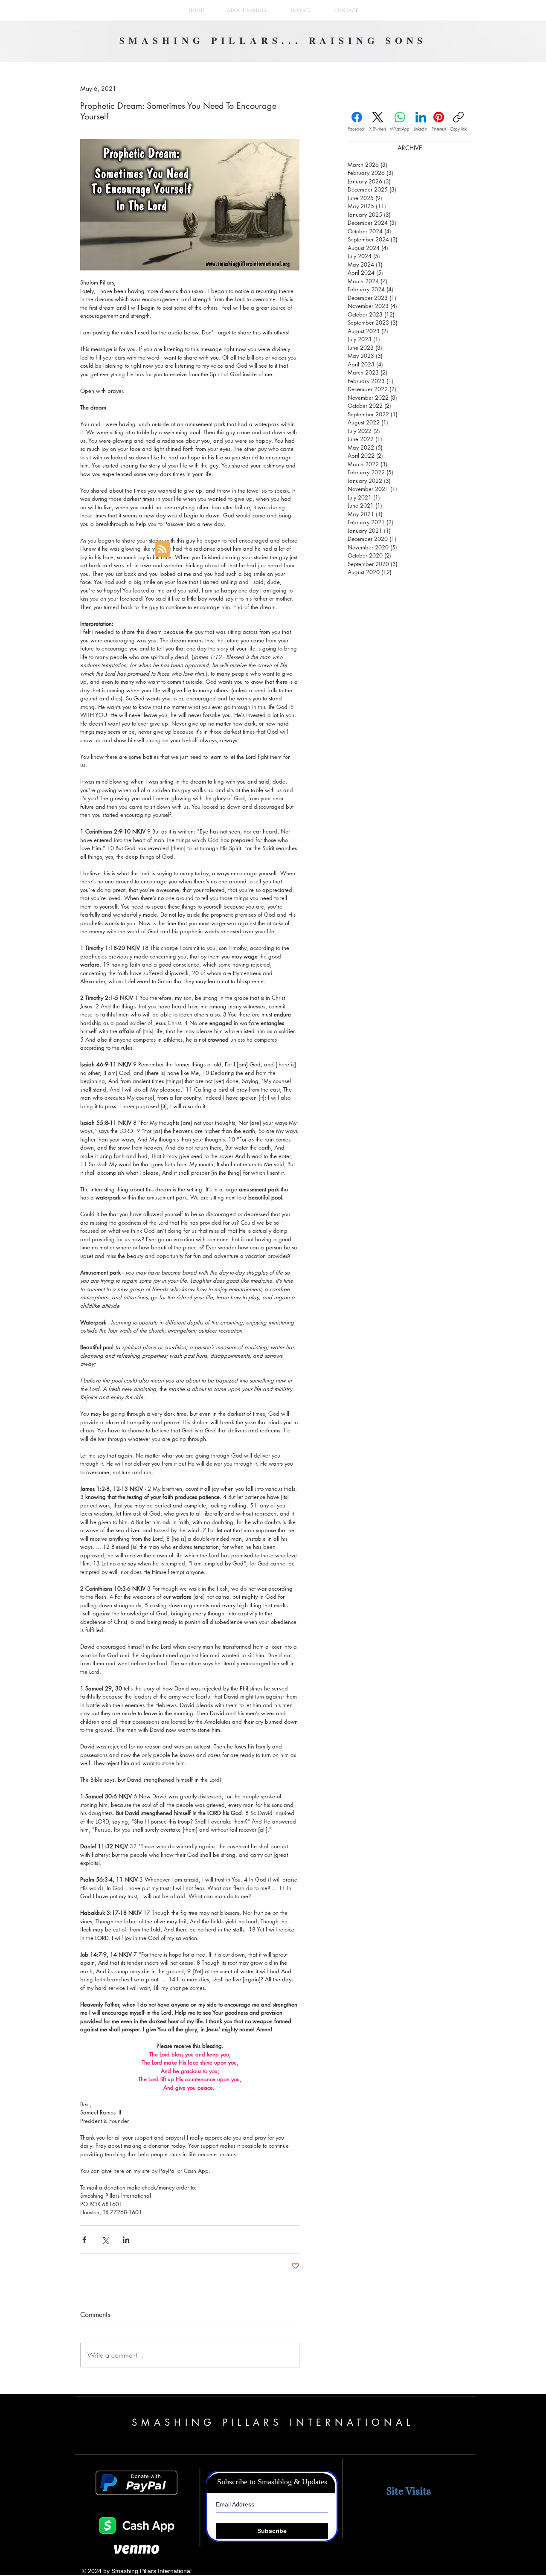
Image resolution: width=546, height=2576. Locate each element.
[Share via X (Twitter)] (105, 2240)
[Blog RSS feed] (163, 549)
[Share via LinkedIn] (126, 2240)
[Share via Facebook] (84, 2240)
